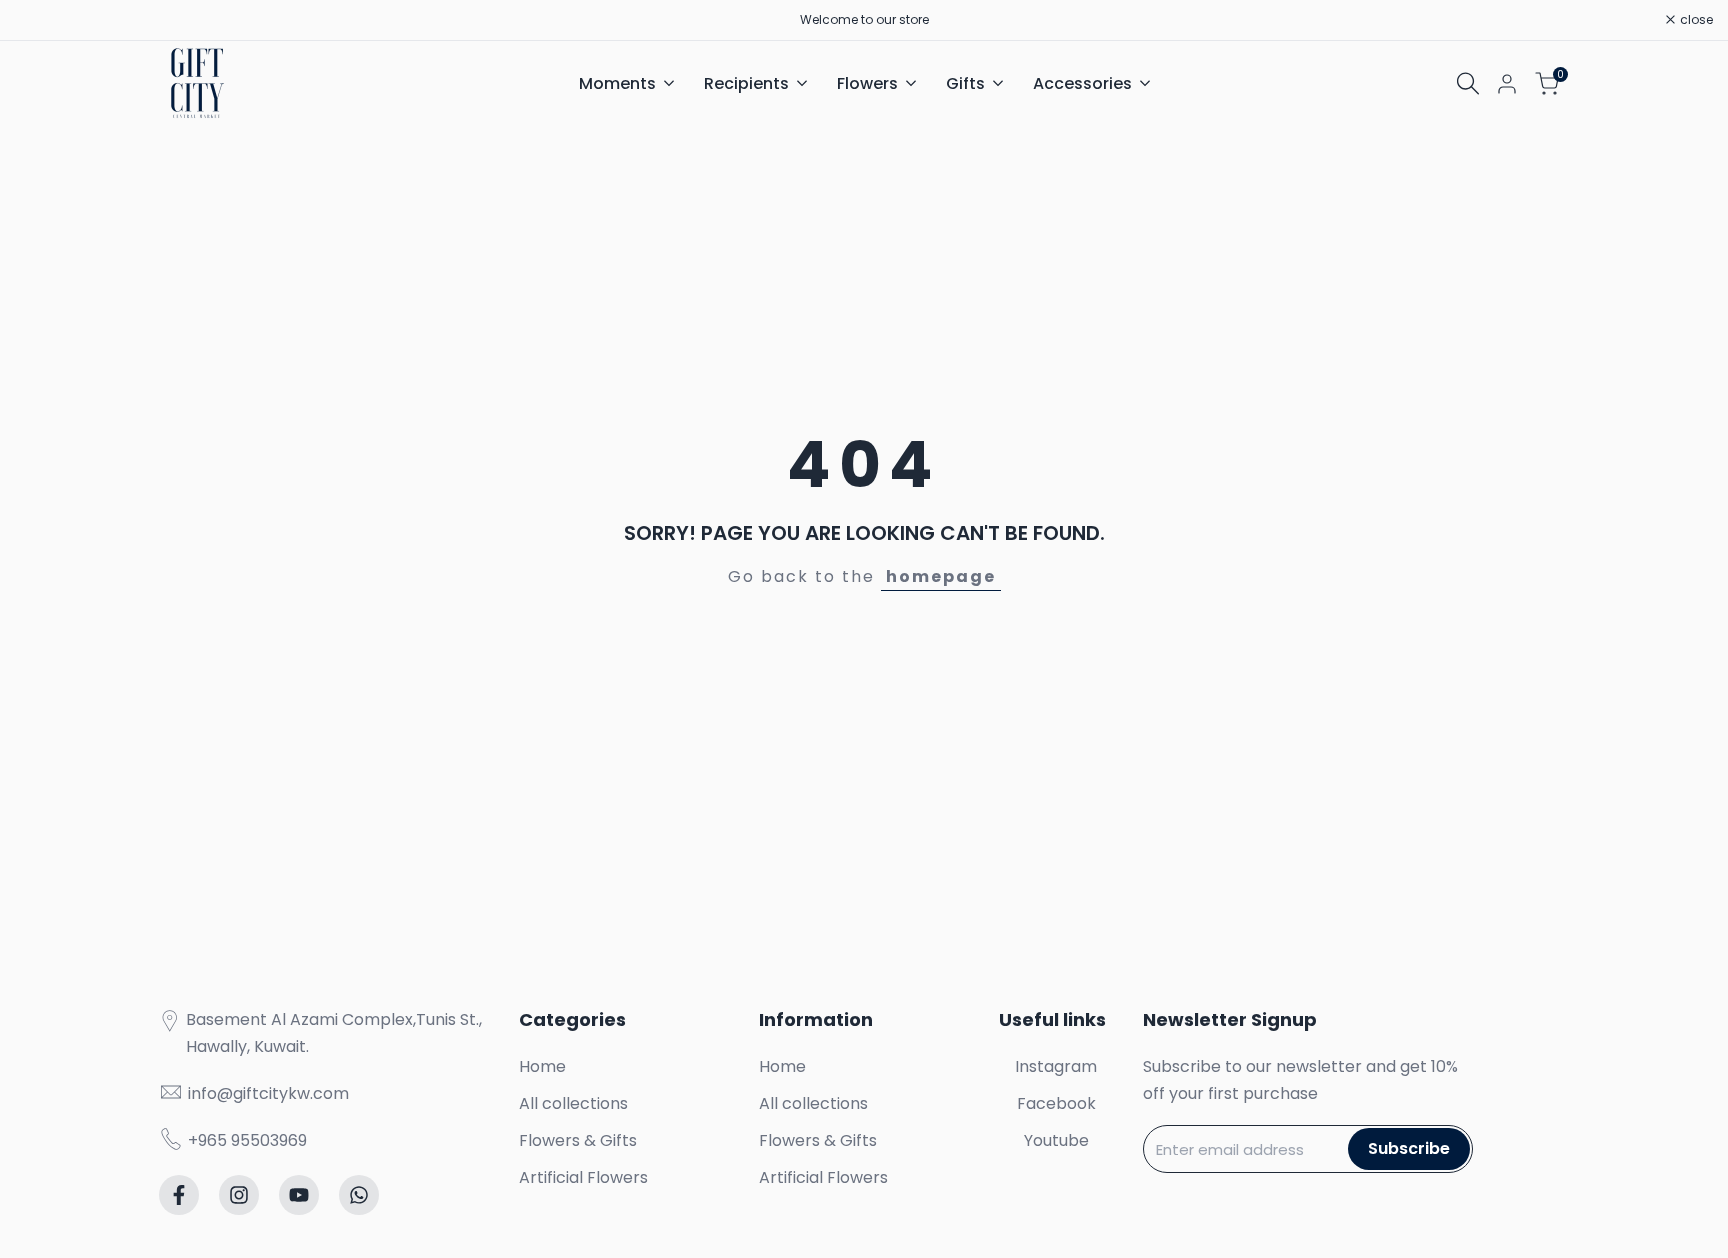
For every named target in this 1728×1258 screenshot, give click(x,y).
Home (542, 1066)
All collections (573, 1103)
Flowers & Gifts (578, 1140)
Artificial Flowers (583, 1177)
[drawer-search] (1468, 83)
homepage (941, 576)
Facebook (1056, 1103)
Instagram (1056, 1066)
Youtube (1056, 1140)
